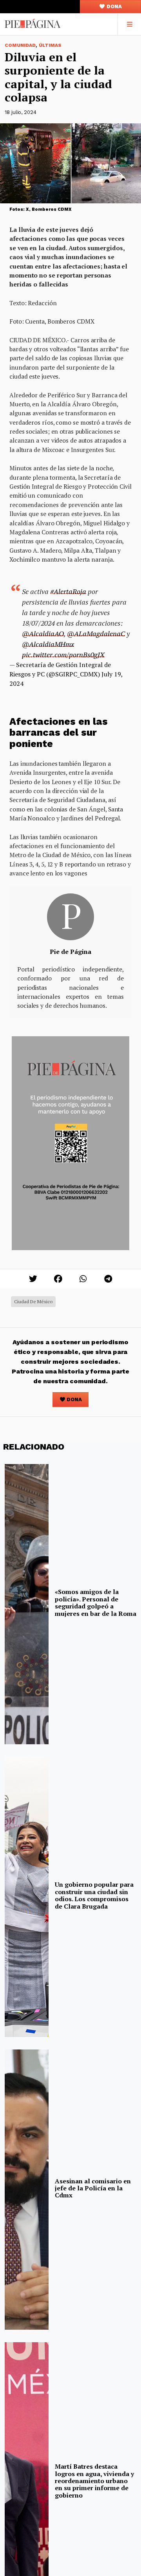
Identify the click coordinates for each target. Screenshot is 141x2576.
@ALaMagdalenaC (96, 633)
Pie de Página (70, 952)
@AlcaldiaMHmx (48, 644)
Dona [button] (114, 6)
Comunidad (20, 45)
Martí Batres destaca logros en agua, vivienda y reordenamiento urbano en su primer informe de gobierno (94, 2481)
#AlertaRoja (68, 591)
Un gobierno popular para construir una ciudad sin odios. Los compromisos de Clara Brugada (94, 1895)
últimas (50, 45)
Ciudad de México (33, 1301)
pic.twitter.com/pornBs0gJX (63, 655)
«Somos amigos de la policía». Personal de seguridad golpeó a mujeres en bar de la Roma (96, 1602)
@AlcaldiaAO (43, 633)
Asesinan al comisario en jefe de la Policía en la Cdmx (93, 2188)
